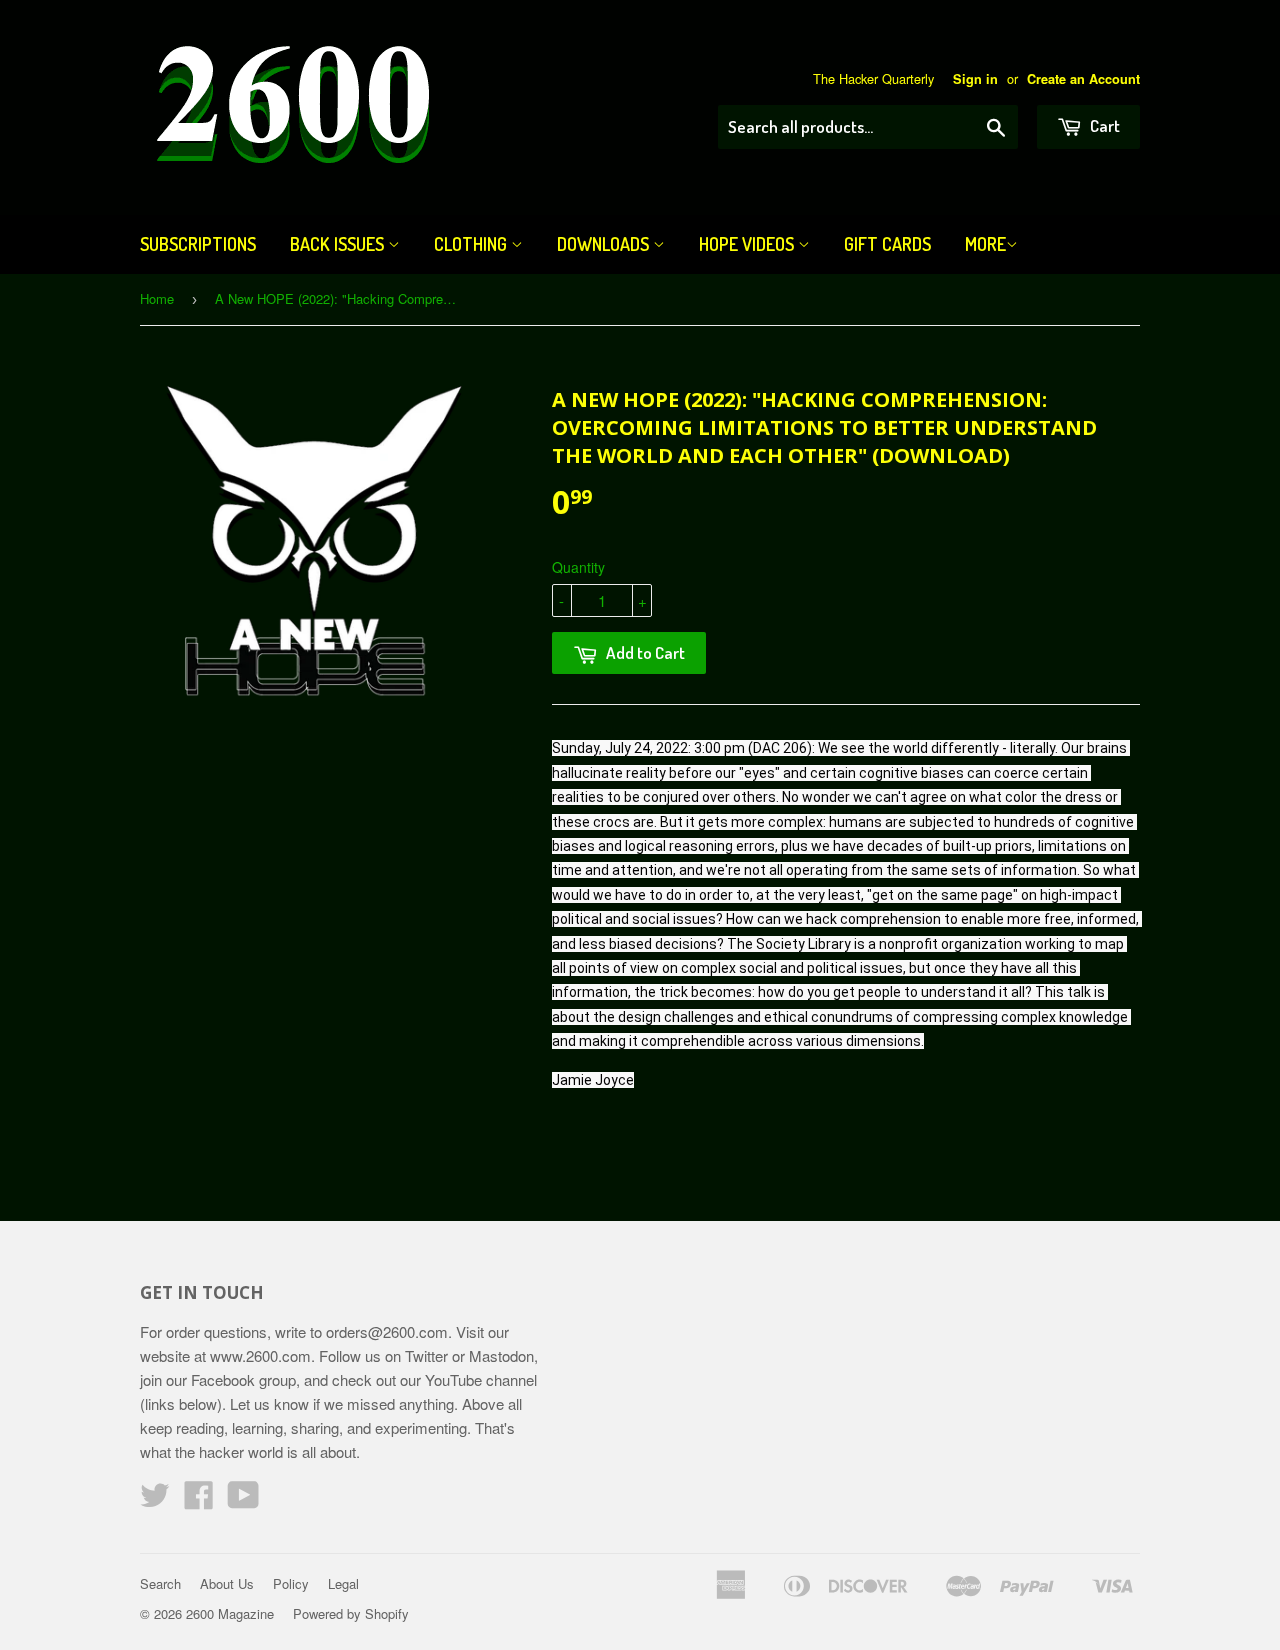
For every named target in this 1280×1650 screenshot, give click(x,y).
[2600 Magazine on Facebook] (199, 1500)
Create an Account (1083, 79)
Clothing (472, 244)
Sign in (975, 79)
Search (160, 1583)
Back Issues (339, 244)
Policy (291, 1583)
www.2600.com (260, 1355)
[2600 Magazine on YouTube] (243, 1500)
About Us (227, 1583)
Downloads (605, 244)
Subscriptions (198, 244)
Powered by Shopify (351, 1613)
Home (157, 298)
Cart (1103, 125)
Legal (343, 1583)
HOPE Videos (748, 244)
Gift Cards (887, 244)
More (985, 244)
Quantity (578, 567)
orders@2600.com (387, 1331)
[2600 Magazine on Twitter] (155, 1500)
